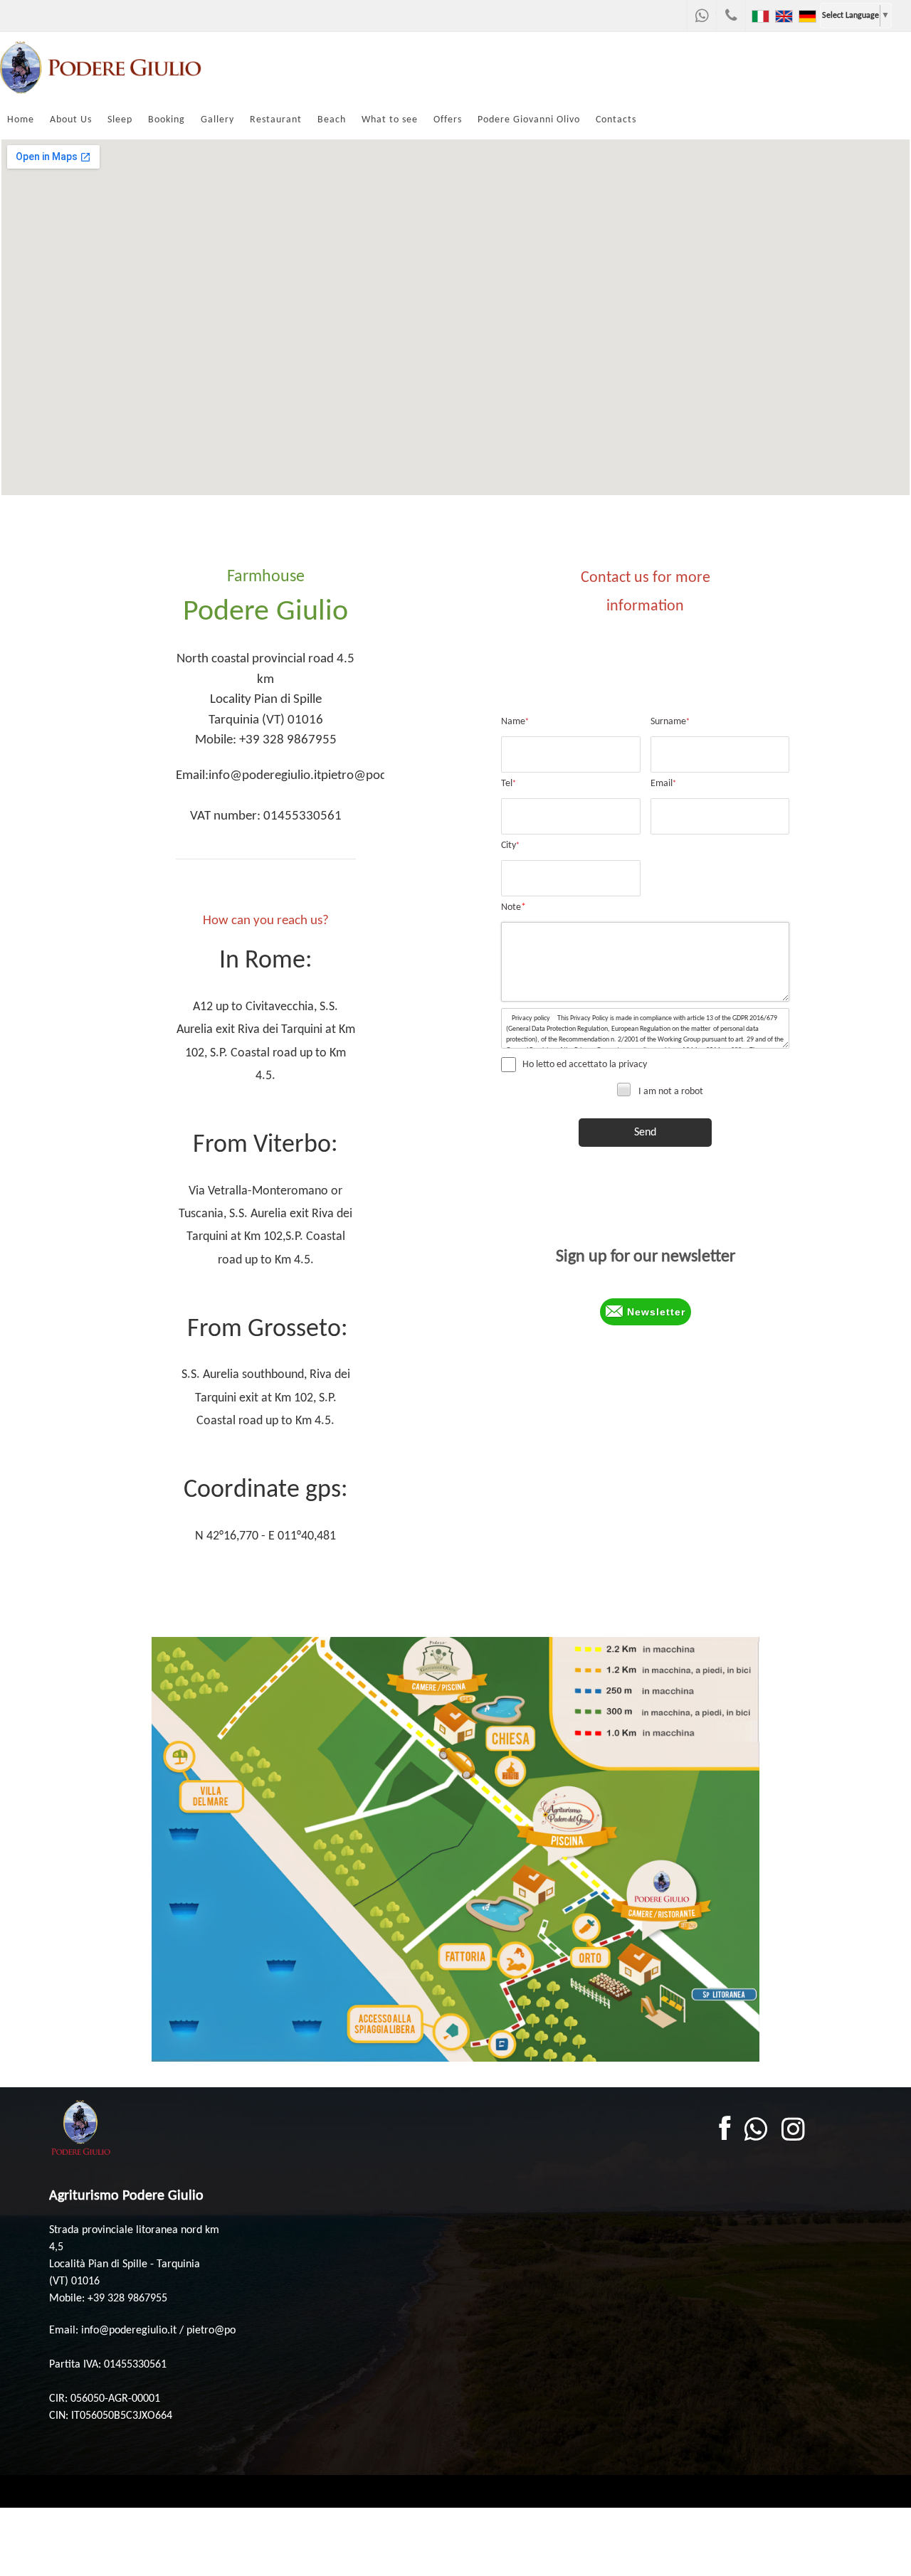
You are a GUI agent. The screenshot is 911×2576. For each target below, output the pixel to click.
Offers (448, 120)
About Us (71, 120)
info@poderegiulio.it (265, 776)
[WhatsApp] (702, 16)
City (510, 846)
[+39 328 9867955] (731, 16)
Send (645, 1133)
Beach (332, 120)
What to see (390, 120)
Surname (670, 722)
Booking (167, 120)
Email (663, 784)
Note (514, 907)
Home (21, 120)
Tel (509, 784)
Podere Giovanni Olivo (529, 120)
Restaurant (276, 120)
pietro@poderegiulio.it (383, 776)
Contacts (616, 120)
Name (515, 722)
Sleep (120, 120)
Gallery (217, 120)
